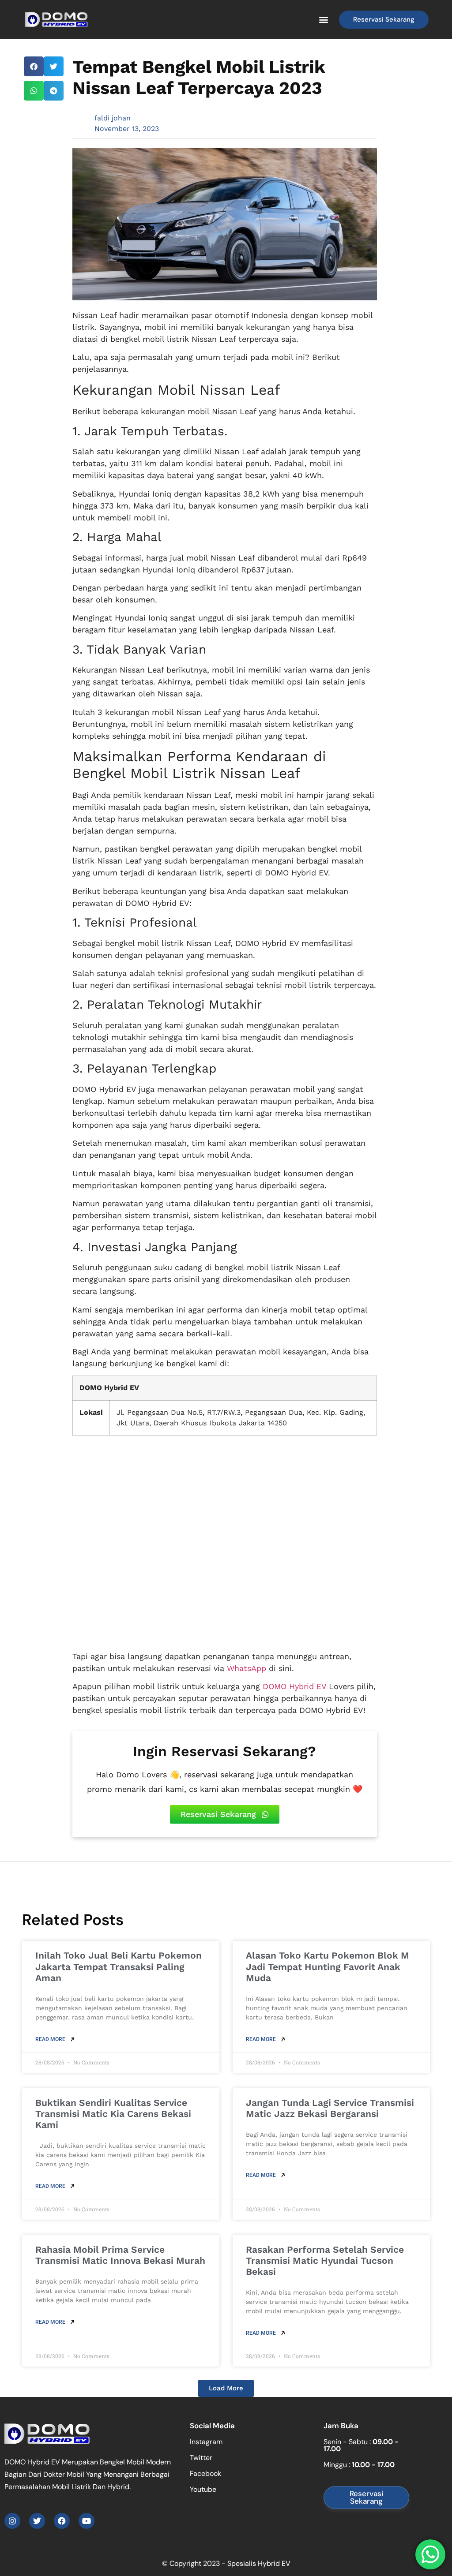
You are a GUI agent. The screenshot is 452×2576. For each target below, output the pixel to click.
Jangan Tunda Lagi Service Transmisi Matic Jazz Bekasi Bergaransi (330, 2108)
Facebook (205, 2473)
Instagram (206, 2442)
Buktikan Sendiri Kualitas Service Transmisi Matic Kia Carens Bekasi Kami (113, 2114)
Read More (51, 2039)
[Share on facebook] (34, 66)
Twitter (201, 2458)
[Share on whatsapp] (34, 91)
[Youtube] (87, 2521)
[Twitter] (37, 2521)
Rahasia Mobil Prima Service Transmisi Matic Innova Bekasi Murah (120, 2255)
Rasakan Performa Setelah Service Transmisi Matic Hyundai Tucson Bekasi (325, 2260)
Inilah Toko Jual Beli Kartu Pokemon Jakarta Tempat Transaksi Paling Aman (119, 1966)
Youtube (203, 2489)
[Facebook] (62, 2521)
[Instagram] (12, 2521)
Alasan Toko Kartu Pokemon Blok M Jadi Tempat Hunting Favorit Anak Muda (328, 1966)
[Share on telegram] (54, 91)
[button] (323, 20)
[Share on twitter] (54, 66)
